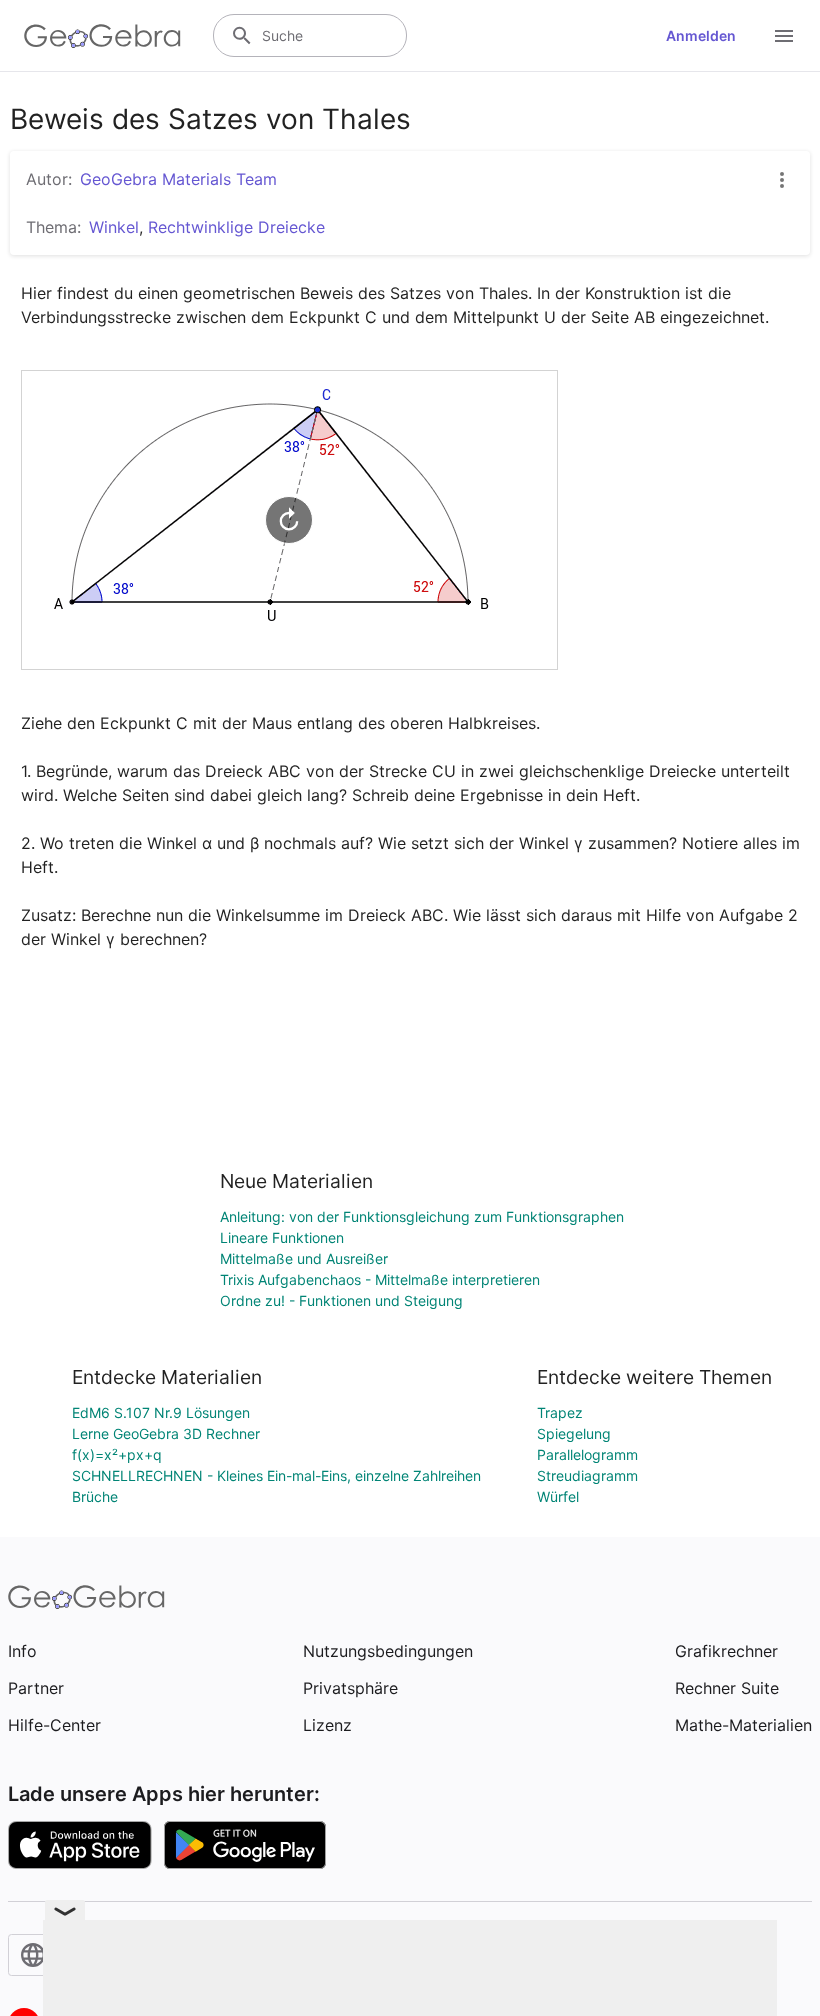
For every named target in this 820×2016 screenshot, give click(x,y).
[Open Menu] (784, 36)
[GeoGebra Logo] (102, 36)
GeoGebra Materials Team (178, 179)
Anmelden (701, 35)
